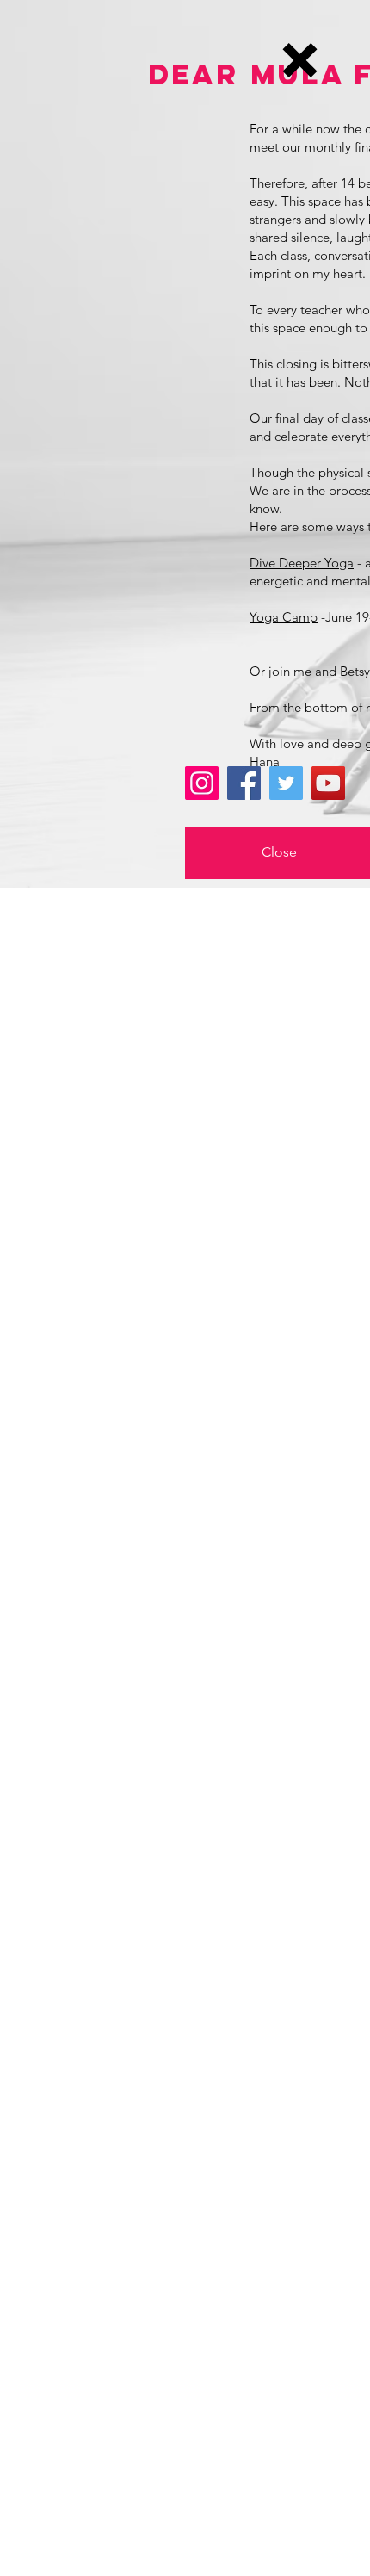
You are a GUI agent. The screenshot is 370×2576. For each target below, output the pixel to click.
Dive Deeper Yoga (302, 563)
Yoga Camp (284, 617)
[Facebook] (244, 783)
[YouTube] (328, 783)
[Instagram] (202, 783)
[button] (300, 60)
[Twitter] (286, 783)
